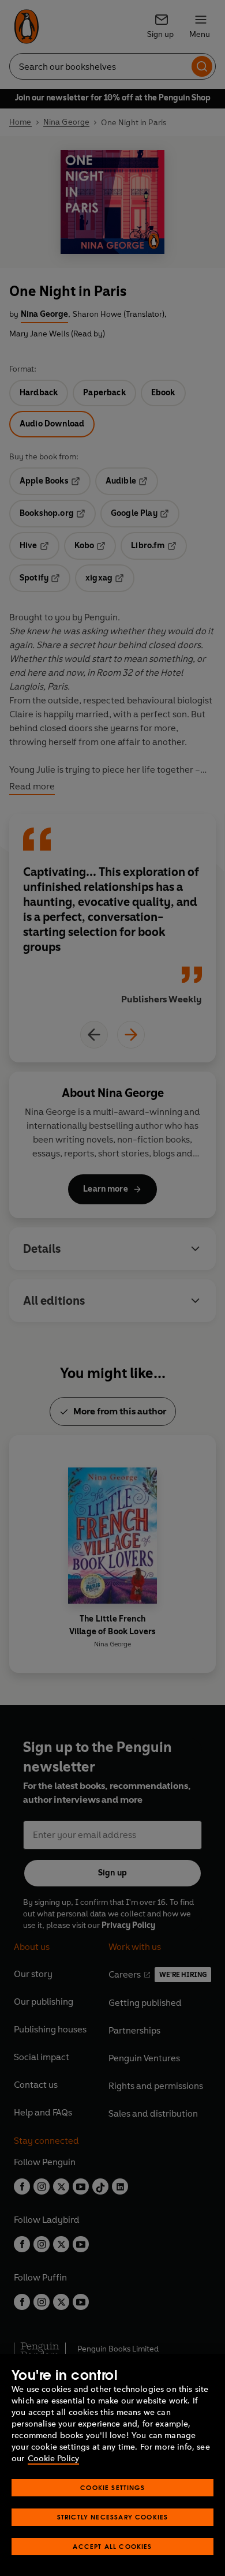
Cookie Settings (112, 2487)
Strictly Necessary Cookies (113, 2517)
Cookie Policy (53, 2459)
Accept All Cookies (112, 2546)
